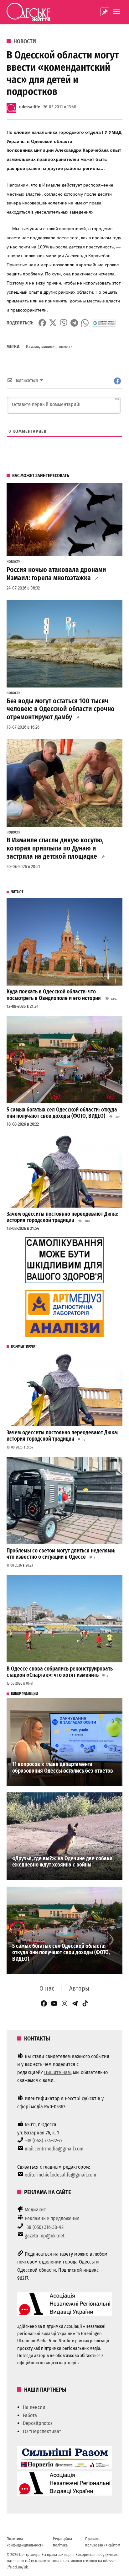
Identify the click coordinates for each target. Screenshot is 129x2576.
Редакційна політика (62, 2542)
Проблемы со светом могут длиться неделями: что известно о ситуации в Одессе (61, 1554)
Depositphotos (38, 2423)
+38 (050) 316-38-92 (44, 2227)
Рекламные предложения (52, 2218)
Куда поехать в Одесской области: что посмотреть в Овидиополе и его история (54, 995)
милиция (49, 347)
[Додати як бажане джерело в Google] (104, 323)
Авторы (79, 1988)
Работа (30, 2415)
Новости (25, 41)
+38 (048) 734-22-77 (44, 2141)
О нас (47, 1988)
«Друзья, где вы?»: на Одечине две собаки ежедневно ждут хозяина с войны (62, 1862)
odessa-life (30, 107)
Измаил (32, 347)
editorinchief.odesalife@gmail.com (60, 2175)
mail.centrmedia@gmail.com (54, 2149)
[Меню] (117, 12)
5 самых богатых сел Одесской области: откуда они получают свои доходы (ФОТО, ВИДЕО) (62, 1113)
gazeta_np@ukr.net (45, 2236)
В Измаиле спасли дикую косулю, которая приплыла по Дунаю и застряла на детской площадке (55, 848)
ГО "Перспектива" (42, 2431)
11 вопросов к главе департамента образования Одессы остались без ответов (63, 1768)
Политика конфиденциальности (25, 2542)
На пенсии (34, 2407)
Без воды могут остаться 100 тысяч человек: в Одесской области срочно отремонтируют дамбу (61, 709)
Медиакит (35, 2210)
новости (66, 347)
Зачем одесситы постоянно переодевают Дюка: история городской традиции (62, 1217)
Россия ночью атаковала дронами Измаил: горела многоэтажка (56, 574)
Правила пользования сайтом (103, 2542)
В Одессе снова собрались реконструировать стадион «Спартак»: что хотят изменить (60, 1672)
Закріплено (105, 12)
